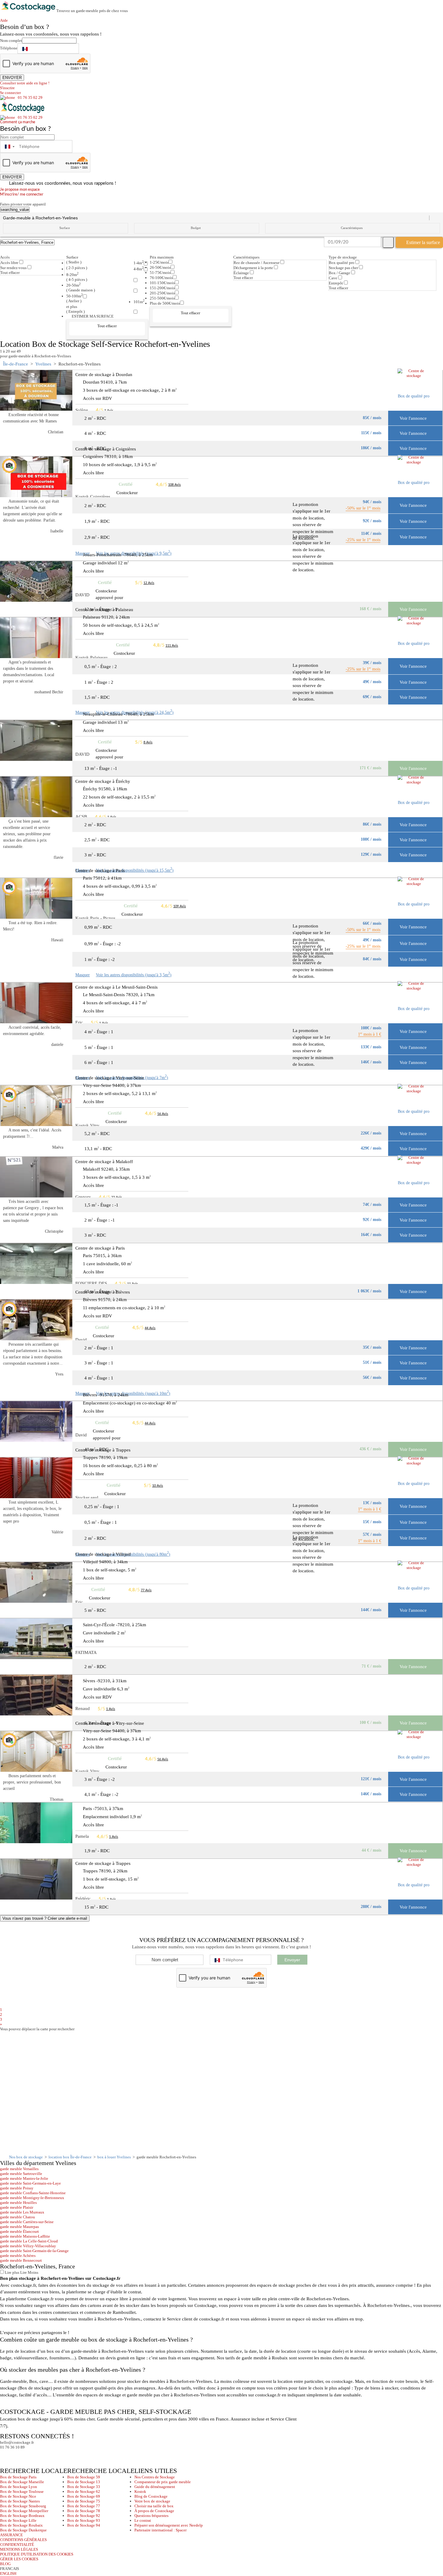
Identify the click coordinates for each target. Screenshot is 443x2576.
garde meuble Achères (18, 2256)
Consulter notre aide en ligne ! (25, 83)
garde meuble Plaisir (17, 2207)
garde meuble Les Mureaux (22, 2212)
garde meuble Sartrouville (21, 2174)
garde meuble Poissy (17, 2188)
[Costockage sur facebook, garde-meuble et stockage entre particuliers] (6, 2455)
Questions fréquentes (151, 2516)
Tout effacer (10, 273)
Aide (6, 20)
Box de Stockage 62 (84, 2491)
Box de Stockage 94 (84, 2525)
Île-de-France (16, 364)
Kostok (140, 2491)
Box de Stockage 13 (84, 2482)
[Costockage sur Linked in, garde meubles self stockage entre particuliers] (28, 2455)
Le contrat (143, 2520)
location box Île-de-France (70, 2157)
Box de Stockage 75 (84, 2501)
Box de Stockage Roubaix (21, 2525)
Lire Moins (29, 2272)
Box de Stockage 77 (84, 2506)
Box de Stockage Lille (18, 2520)
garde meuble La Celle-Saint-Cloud (29, 2241)
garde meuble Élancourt (19, 2231)
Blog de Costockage (151, 2496)
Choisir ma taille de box (154, 2506)
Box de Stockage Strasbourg (23, 2506)
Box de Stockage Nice (18, 2496)
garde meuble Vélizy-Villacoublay (28, 2246)
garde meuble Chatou (17, 2217)
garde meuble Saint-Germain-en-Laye (30, 2183)
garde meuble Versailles (19, 2169)
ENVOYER (12, 78)
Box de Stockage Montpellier (24, 2511)
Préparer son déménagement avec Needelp (169, 2525)
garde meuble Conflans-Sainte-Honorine (33, 2193)
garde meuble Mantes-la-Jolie (24, 2178)
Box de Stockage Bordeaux (22, 2516)
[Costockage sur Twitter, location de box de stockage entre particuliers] (17, 2455)
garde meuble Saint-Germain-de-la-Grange (34, 2251)
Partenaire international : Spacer (160, 2530)
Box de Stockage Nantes (20, 2501)
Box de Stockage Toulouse (22, 2491)
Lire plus (12, 2272)
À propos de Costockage (154, 2511)
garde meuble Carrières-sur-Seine (27, 2222)
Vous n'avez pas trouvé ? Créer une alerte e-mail (45, 1918)
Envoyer (292, 1960)
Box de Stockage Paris (18, 2477)
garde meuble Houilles (18, 2203)
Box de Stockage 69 (84, 2496)
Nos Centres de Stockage (155, 2477)
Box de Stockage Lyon (19, 2487)
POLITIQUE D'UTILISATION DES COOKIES (37, 2554)
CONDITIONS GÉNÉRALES (23, 2540)
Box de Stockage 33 (84, 2487)
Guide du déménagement (155, 2487)
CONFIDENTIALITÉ (17, 2545)
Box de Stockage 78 (84, 2511)
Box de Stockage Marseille (22, 2482)
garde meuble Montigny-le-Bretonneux (32, 2198)
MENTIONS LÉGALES (19, 2549)
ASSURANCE (11, 2535)
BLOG (5, 2564)
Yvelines (43, 364)
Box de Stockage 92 (84, 2516)
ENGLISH (8, 2573)
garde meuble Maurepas (19, 2227)
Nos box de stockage (26, 2157)
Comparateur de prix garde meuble (163, 2482)
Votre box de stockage (152, 2501)
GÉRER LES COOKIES (19, 2559)
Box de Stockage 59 (84, 2477)
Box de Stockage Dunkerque (23, 2530)
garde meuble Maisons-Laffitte (25, 2236)
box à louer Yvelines (114, 2157)
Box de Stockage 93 (84, 2520)
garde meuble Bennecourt (21, 2260)
